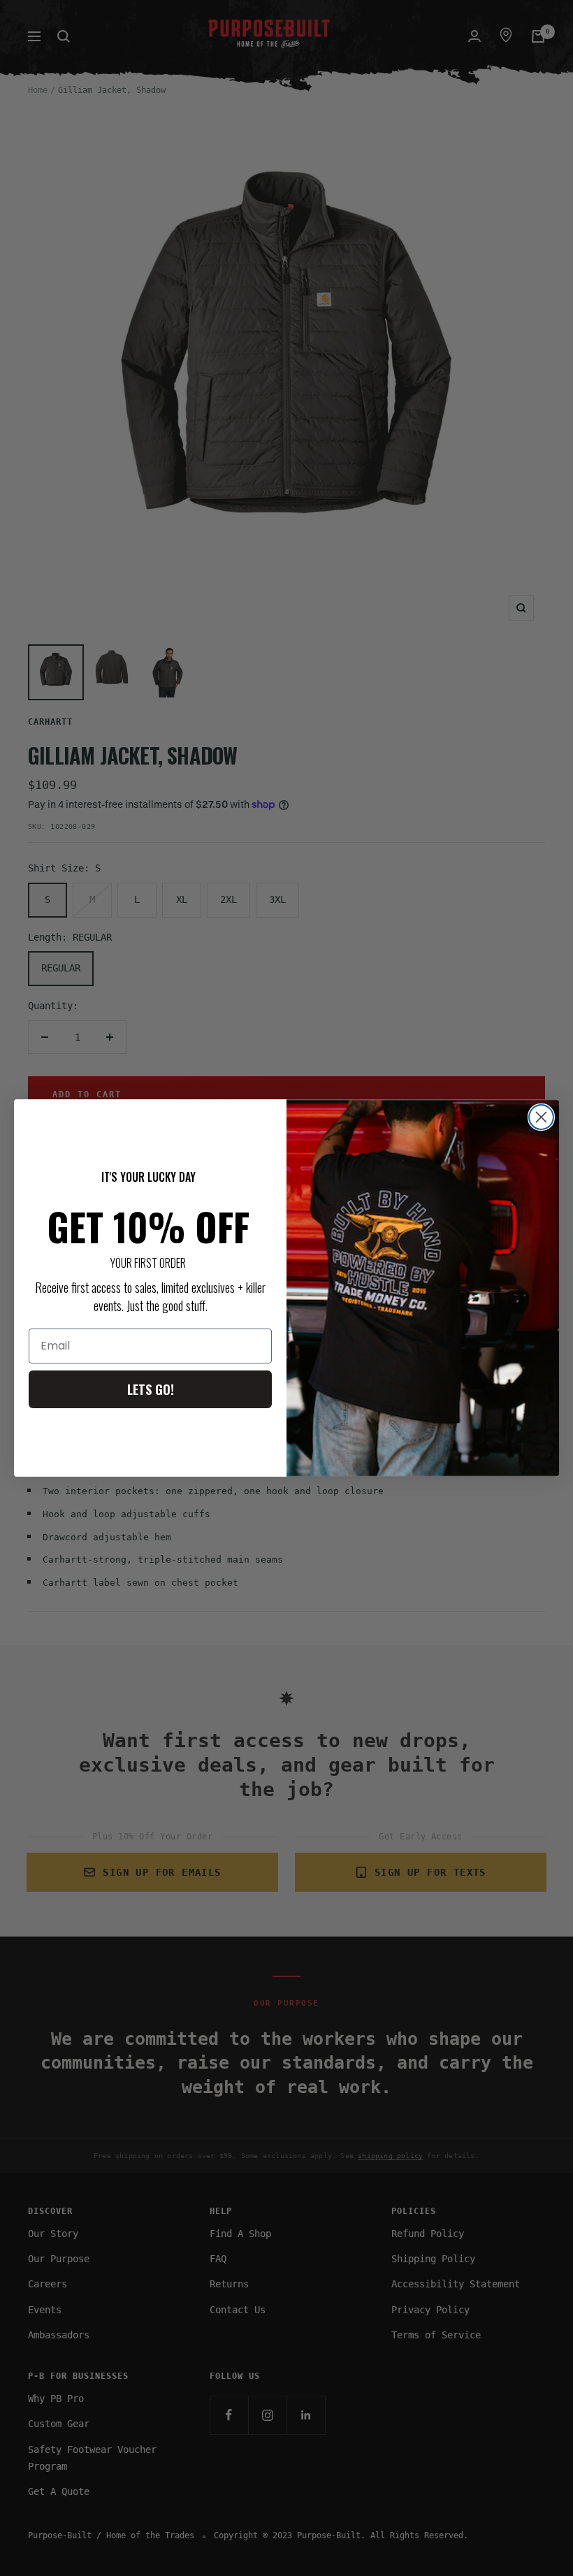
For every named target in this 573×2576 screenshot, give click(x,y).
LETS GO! (151, 1389)
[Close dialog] (541, 1117)
